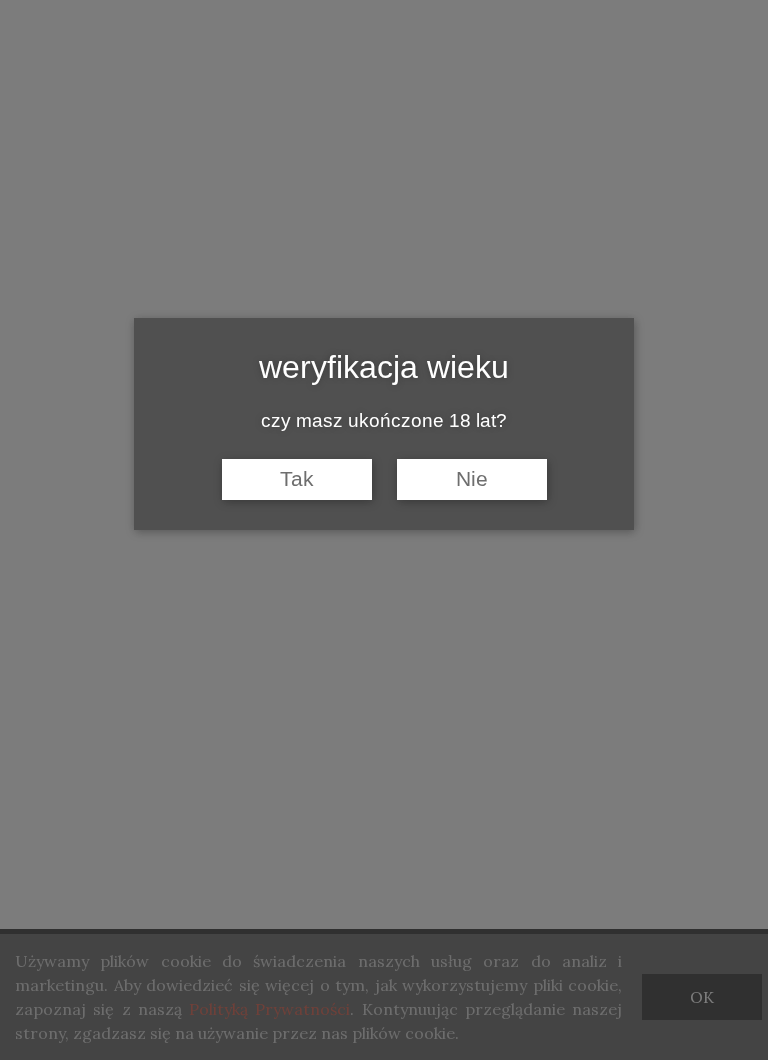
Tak (297, 479)
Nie (472, 479)
